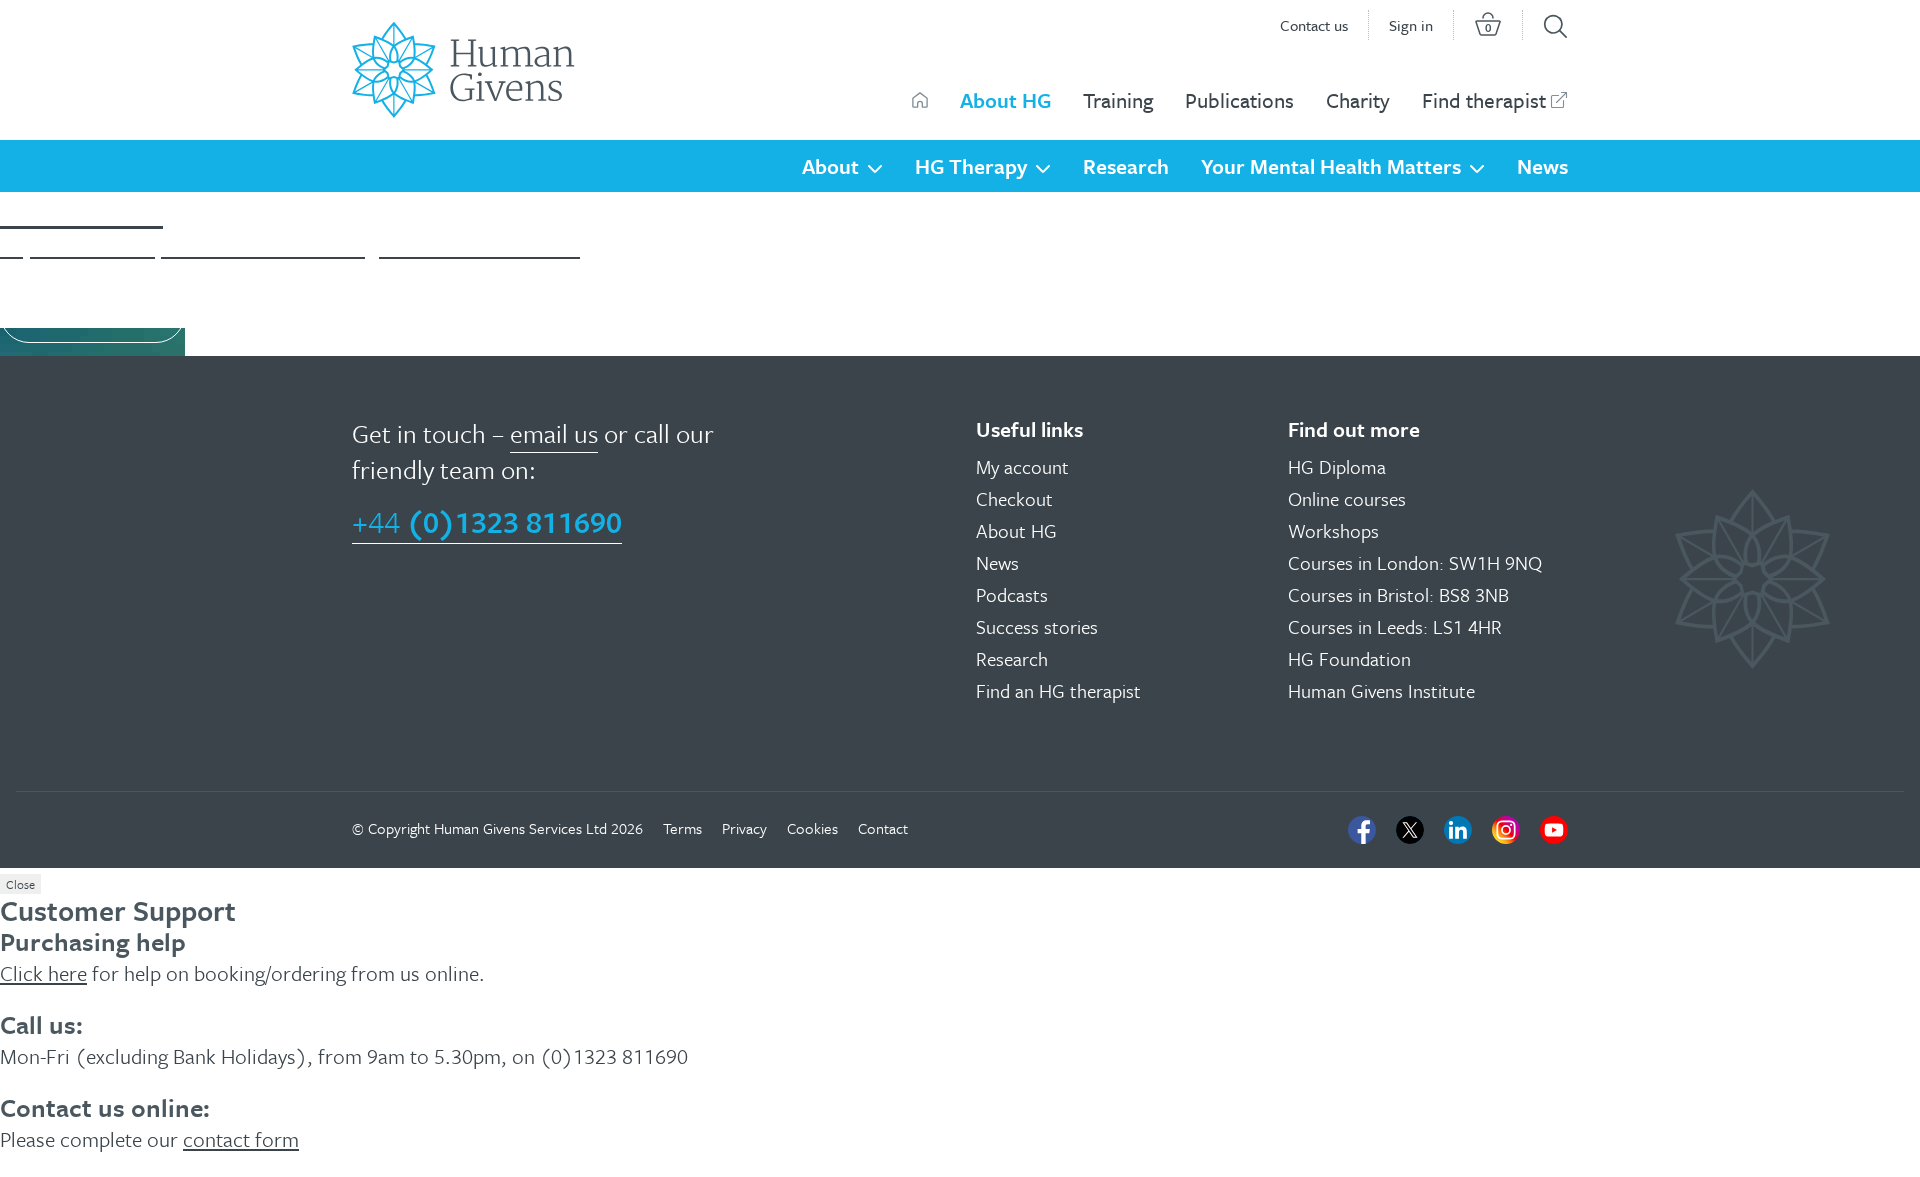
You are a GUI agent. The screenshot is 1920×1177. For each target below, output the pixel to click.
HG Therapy (971, 166)
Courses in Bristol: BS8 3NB (1398, 594)
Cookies (812, 828)
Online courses (1347, 498)
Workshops (1333, 530)
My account (1022, 466)
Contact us (1314, 25)
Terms (682, 828)
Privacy (744, 828)
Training (1118, 100)
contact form (241, 1139)
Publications (1239, 100)
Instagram (1506, 830)
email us (554, 433)
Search (1555, 26)
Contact (883, 828)
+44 (487, 521)
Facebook (1362, 830)
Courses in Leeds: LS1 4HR (1395, 626)
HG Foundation (1349, 658)
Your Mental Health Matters (1331, 166)
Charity (1358, 100)
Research (1126, 166)
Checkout (1014, 498)
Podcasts (1012, 594)
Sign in (1411, 25)
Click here (43, 973)
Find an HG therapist (1058, 690)
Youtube (1554, 830)
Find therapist (1484, 100)
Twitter (1410, 830)
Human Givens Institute (1381, 690)
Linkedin (1458, 830)
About (830, 166)
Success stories (1037, 626)
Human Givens (920, 100)
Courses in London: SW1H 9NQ (1415, 562)
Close (20, 884)
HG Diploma (1337, 466)
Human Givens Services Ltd (520, 828)
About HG (1005, 100)
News (1542, 166)
